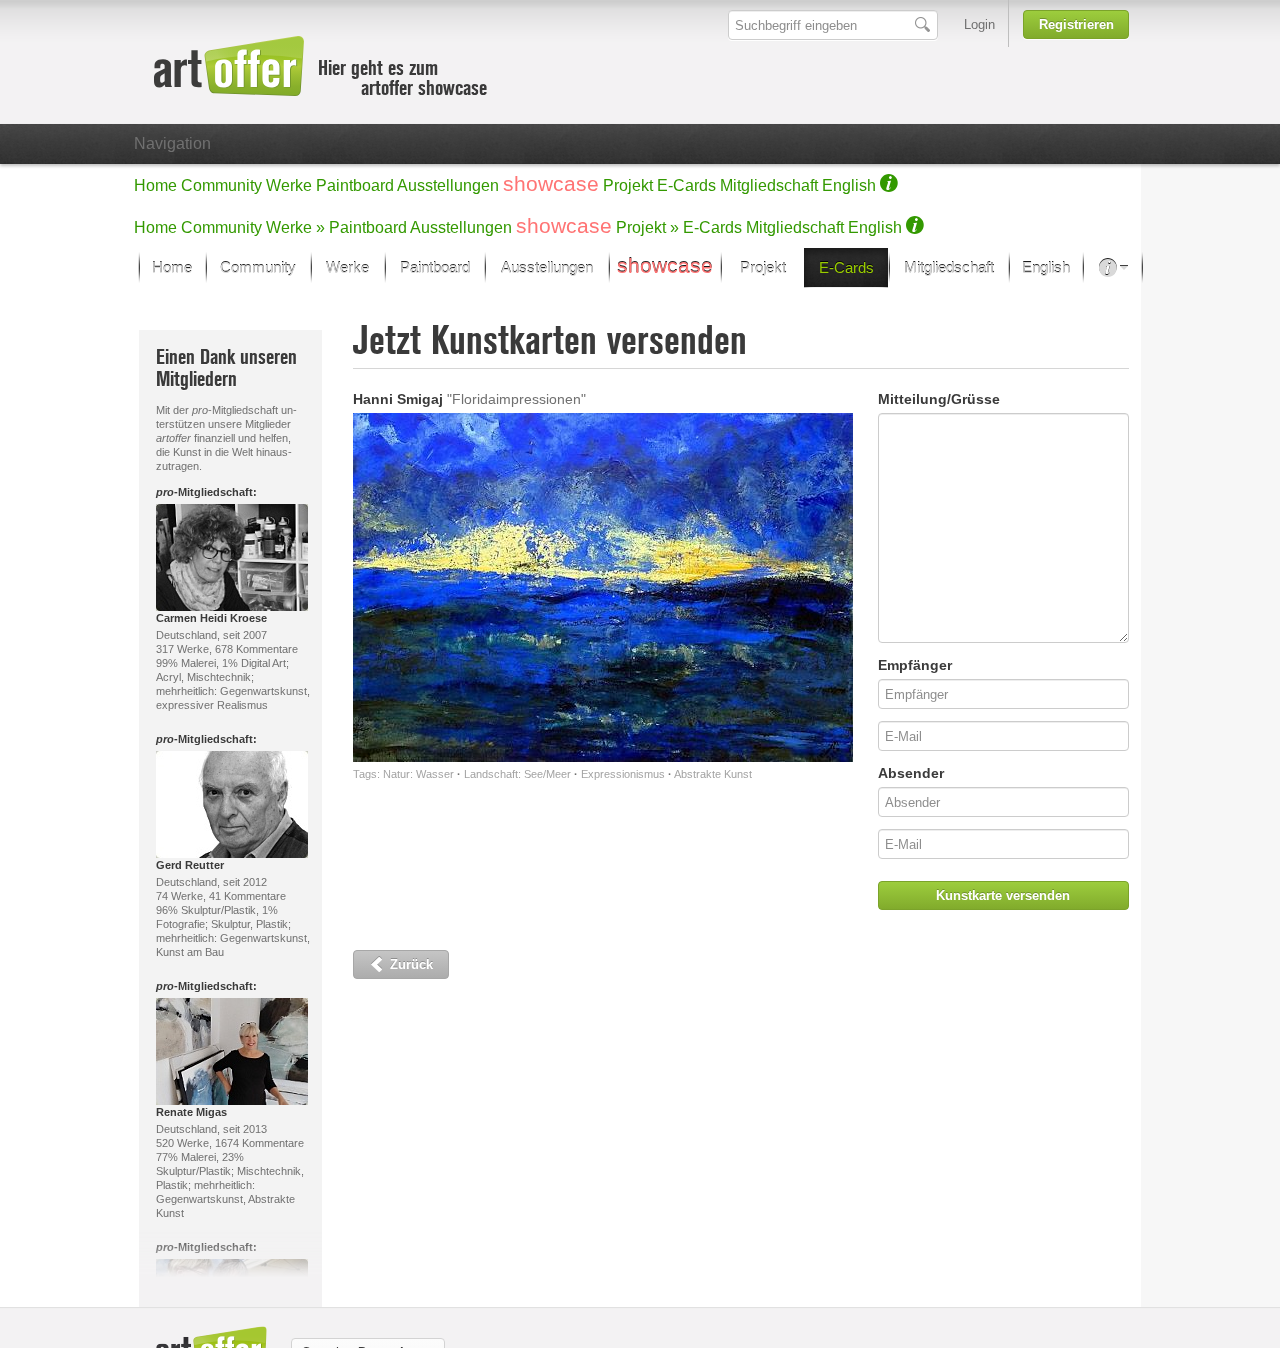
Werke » (295, 227)
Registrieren (1076, 24)
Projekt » (647, 227)
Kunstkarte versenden (1003, 895)
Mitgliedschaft (769, 185)
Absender (911, 773)
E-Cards (686, 185)
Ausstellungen (448, 185)
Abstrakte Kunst (713, 774)
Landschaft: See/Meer (517, 774)
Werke (289, 185)
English (849, 185)
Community (221, 185)
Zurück (409, 964)
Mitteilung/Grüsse (939, 399)
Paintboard (355, 185)
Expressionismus (623, 774)
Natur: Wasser (418, 774)
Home (155, 185)
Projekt (628, 185)
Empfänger (915, 665)
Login (979, 24)
